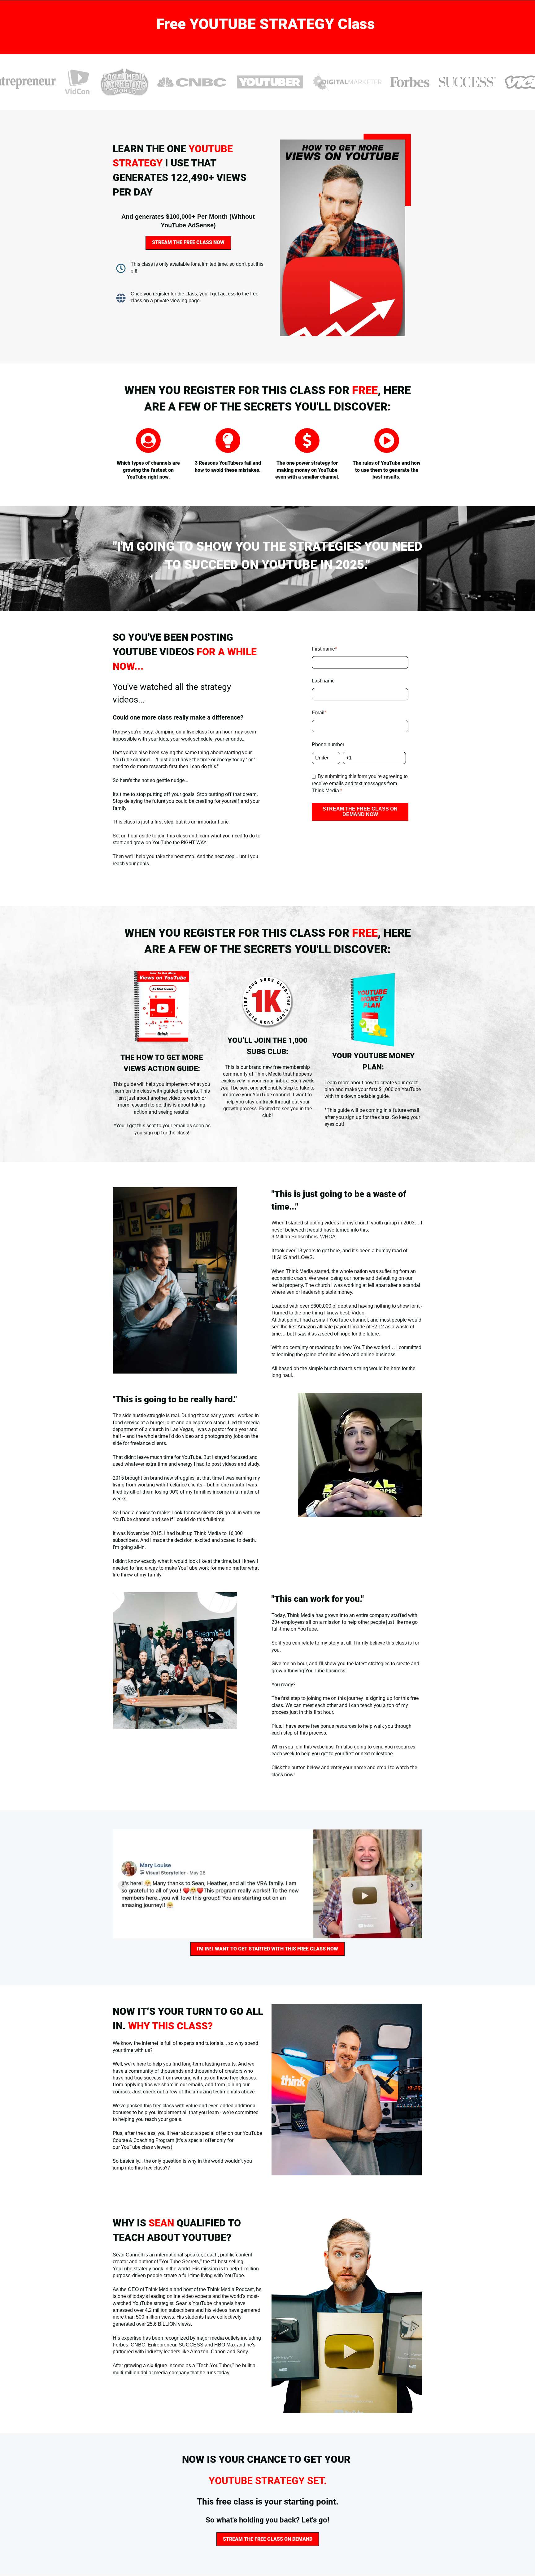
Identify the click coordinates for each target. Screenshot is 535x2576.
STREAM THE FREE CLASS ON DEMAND (268, 2539)
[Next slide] (412, 1886)
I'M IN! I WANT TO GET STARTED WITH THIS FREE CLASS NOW (267, 1949)
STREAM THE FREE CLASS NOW (188, 242)
